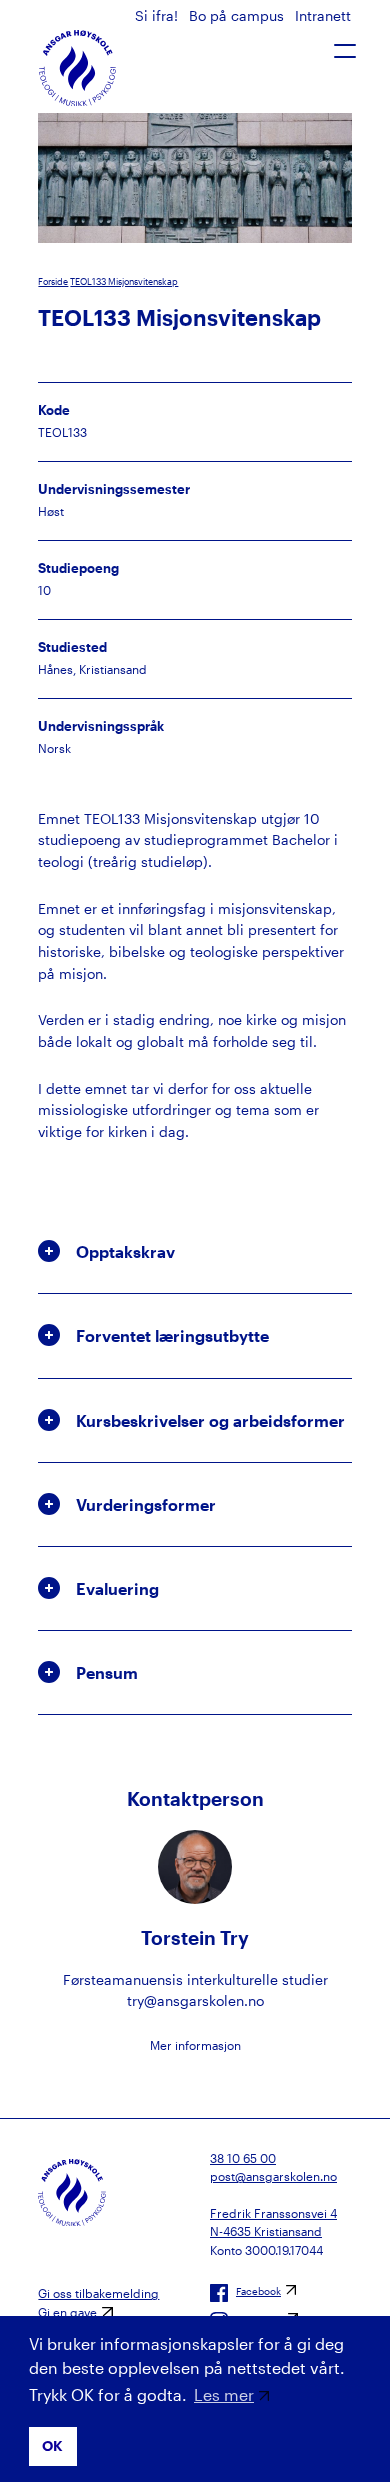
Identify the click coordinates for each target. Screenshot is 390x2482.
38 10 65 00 (243, 2158)
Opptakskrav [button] (125, 1251)
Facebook (258, 2291)
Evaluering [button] (117, 1588)
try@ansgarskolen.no (195, 2000)
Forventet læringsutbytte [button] (172, 1335)
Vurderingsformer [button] (146, 1504)
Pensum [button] (107, 1672)
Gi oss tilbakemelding (98, 2293)
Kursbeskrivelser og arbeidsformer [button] (210, 1420)
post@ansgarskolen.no (273, 2176)
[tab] (194, 1251)
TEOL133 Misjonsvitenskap (124, 281)
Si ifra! (158, 15)
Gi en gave (67, 2312)
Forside (53, 281)
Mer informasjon (195, 2045)
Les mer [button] (224, 2394)
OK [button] (52, 2445)
